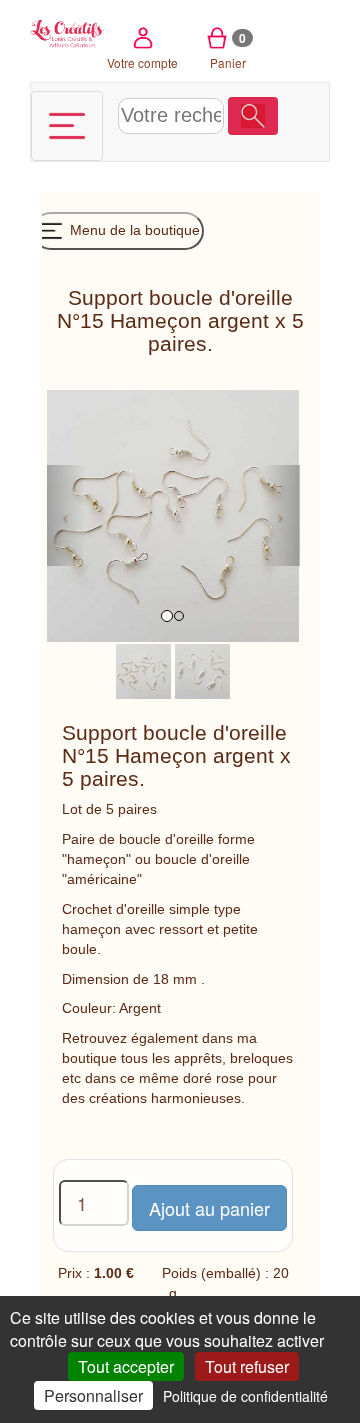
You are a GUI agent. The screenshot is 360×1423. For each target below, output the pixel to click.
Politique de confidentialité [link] (245, 1396)
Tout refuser (247, 1366)
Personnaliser (93, 1395)
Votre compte (142, 62)
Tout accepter (126, 1366)
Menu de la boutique (133, 230)
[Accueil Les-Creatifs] (67, 32)
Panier (228, 50)
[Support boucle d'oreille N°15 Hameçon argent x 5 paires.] (143, 670)
